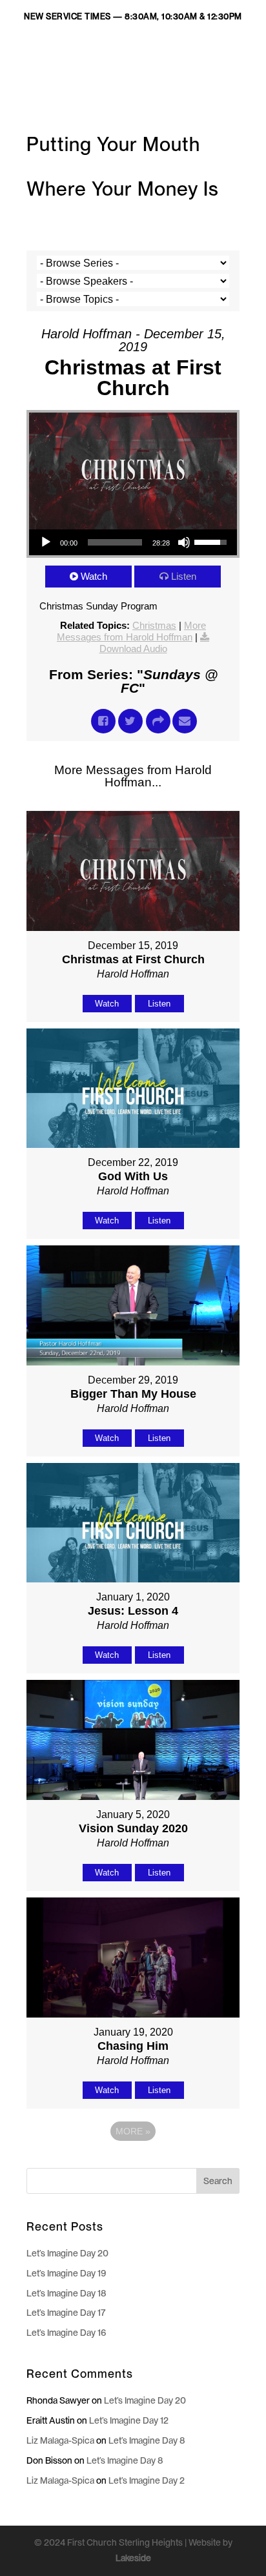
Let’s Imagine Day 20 (67, 2253)
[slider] (115, 542)
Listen (184, 576)
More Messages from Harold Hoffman (131, 631)
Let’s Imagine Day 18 (66, 2293)
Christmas (154, 625)
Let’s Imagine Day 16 (66, 2333)
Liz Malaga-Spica (60, 2440)
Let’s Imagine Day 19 (66, 2273)
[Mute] (184, 542)
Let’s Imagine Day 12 (129, 2420)
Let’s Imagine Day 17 (66, 2313)
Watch (94, 576)
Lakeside (133, 2558)
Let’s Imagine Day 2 (147, 2480)
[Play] (46, 542)
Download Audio (133, 649)
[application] (133, 542)
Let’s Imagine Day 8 (147, 2440)
